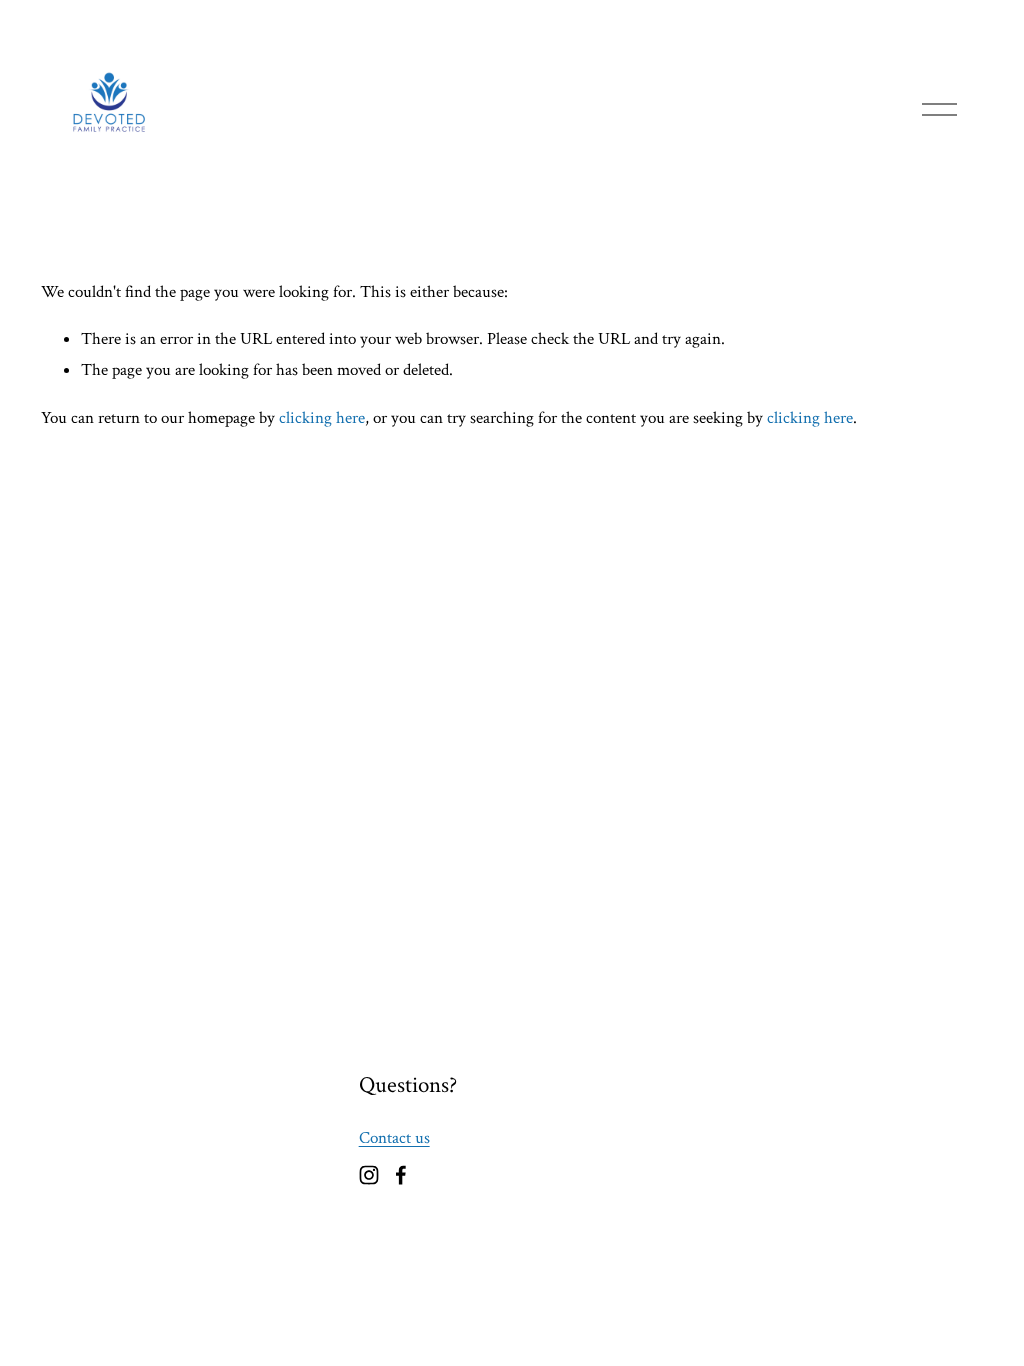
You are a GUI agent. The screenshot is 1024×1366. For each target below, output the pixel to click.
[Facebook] (401, 1175)
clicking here (322, 418)
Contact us (394, 1138)
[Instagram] (369, 1175)
